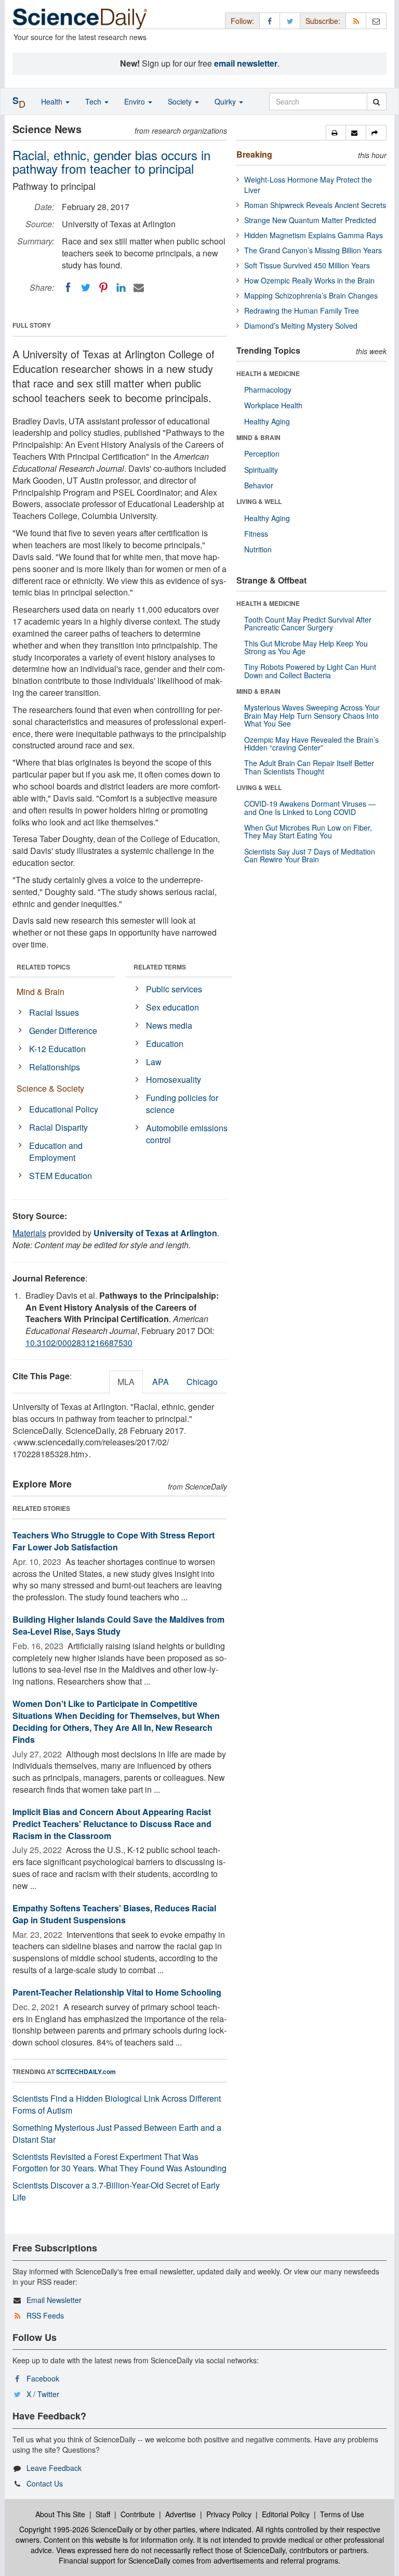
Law (154, 1062)
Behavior (259, 485)
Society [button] (181, 101)
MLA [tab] (126, 1382)
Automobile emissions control (187, 1134)
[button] (336, 133)
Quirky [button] (226, 101)
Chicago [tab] (202, 1382)
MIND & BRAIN (258, 437)
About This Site (60, 2514)
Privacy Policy (229, 2514)
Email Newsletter (54, 2300)
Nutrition (258, 549)
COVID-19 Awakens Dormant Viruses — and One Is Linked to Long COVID (310, 807)
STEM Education (61, 1176)
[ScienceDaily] (80, 18)
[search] (376, 101)
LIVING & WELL (259, 501)
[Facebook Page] (270, 21)
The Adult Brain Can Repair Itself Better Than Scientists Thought (309, 767)
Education (165, 1044)
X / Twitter (43, 2394)
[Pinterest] (103, 288)
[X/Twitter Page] (290, 21)
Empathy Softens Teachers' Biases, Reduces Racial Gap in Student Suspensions (114, 1914)
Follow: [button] (242, 21)
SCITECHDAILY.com (86, 2072)
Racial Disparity (58, 1127)
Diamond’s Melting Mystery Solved (301, 326)
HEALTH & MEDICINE (268, 373)
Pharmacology (268, 390)
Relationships (55, 1067)
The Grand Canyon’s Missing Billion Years (313, 250)
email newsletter (246, 63)
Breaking (254, 154)
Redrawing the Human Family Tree (302, 310)
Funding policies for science (182, 1104)
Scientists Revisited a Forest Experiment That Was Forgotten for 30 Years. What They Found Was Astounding (119, 2163)
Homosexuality (174, 1079)
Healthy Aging (267, 421)
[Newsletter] (376, 21)
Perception (262, 454)
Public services (174, 989)
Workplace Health (273, 405)
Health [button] (53, 101)
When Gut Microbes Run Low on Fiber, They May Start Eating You (308, 831)
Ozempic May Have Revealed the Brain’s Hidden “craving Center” (311, 743)
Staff (103, 2514)
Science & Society (50, 1088)
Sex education (172, 1007)
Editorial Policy (286, 2514)
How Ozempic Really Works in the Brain (309, 280)
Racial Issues (54, 1012)
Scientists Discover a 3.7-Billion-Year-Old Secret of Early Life (116, 2191)
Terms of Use (342, 2514)
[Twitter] (86, 288)
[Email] (139, 288)
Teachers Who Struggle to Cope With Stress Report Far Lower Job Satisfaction (114, 1541)
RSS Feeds (45, 2315)
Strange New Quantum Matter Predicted (310, 220)
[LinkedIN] (121, 288)
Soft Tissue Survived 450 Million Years (307, 265)
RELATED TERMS (160, 967)
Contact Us (45, 2483)
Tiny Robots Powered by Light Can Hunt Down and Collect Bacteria (310, 671)
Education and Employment (56, 1151)
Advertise (181, 2514)
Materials (29, 1233)
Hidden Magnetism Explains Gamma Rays (314, 235)
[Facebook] (68, 288)
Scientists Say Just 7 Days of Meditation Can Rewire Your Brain (310, 855)
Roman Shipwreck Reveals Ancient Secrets (315, 205)
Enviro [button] (136, 101)
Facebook (43, 2378)
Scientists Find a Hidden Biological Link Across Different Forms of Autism (117, 2104)
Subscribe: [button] (323, 21)
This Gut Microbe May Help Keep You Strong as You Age (306, 647)
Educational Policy (64, 1109)
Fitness (256, 534)
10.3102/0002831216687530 (79, 1343)
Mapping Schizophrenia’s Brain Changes (311, 295)
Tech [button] (94, 101)
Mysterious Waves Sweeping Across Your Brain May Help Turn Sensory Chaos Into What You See (312, 715)
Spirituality (261, 470)
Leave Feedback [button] (54, 2468)
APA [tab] (161, 1382)
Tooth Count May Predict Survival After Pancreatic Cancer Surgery (308, 623)
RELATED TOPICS (43, 967)
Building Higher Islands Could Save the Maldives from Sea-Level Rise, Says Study (118, 1625)
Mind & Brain (41, 992)
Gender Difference (63, 1031)
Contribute (138, 2514)
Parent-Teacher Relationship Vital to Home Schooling (117, 1992)
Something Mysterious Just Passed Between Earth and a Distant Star (117, 2133)
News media (169, 1025)
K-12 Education (57, 1049)
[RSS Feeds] (356, 21)
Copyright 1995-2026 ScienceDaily (76, 2529)
